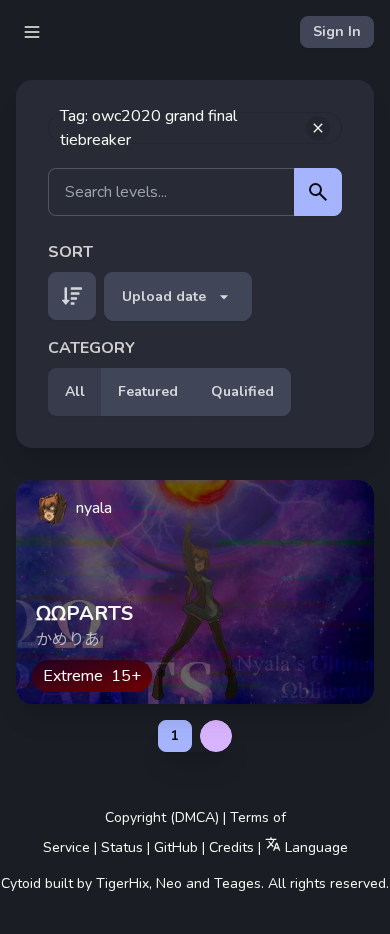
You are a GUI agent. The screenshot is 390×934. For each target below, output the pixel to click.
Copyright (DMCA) (162, 817)
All (75, 391)
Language (314, 847)
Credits (231, 847)
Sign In (337, 31)
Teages (237, 883)
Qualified (242, 391)
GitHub (176, 847)
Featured (148, 391)
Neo (169, 883)
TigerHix (122, 883)
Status (122, 847)
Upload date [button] (164, 296)
